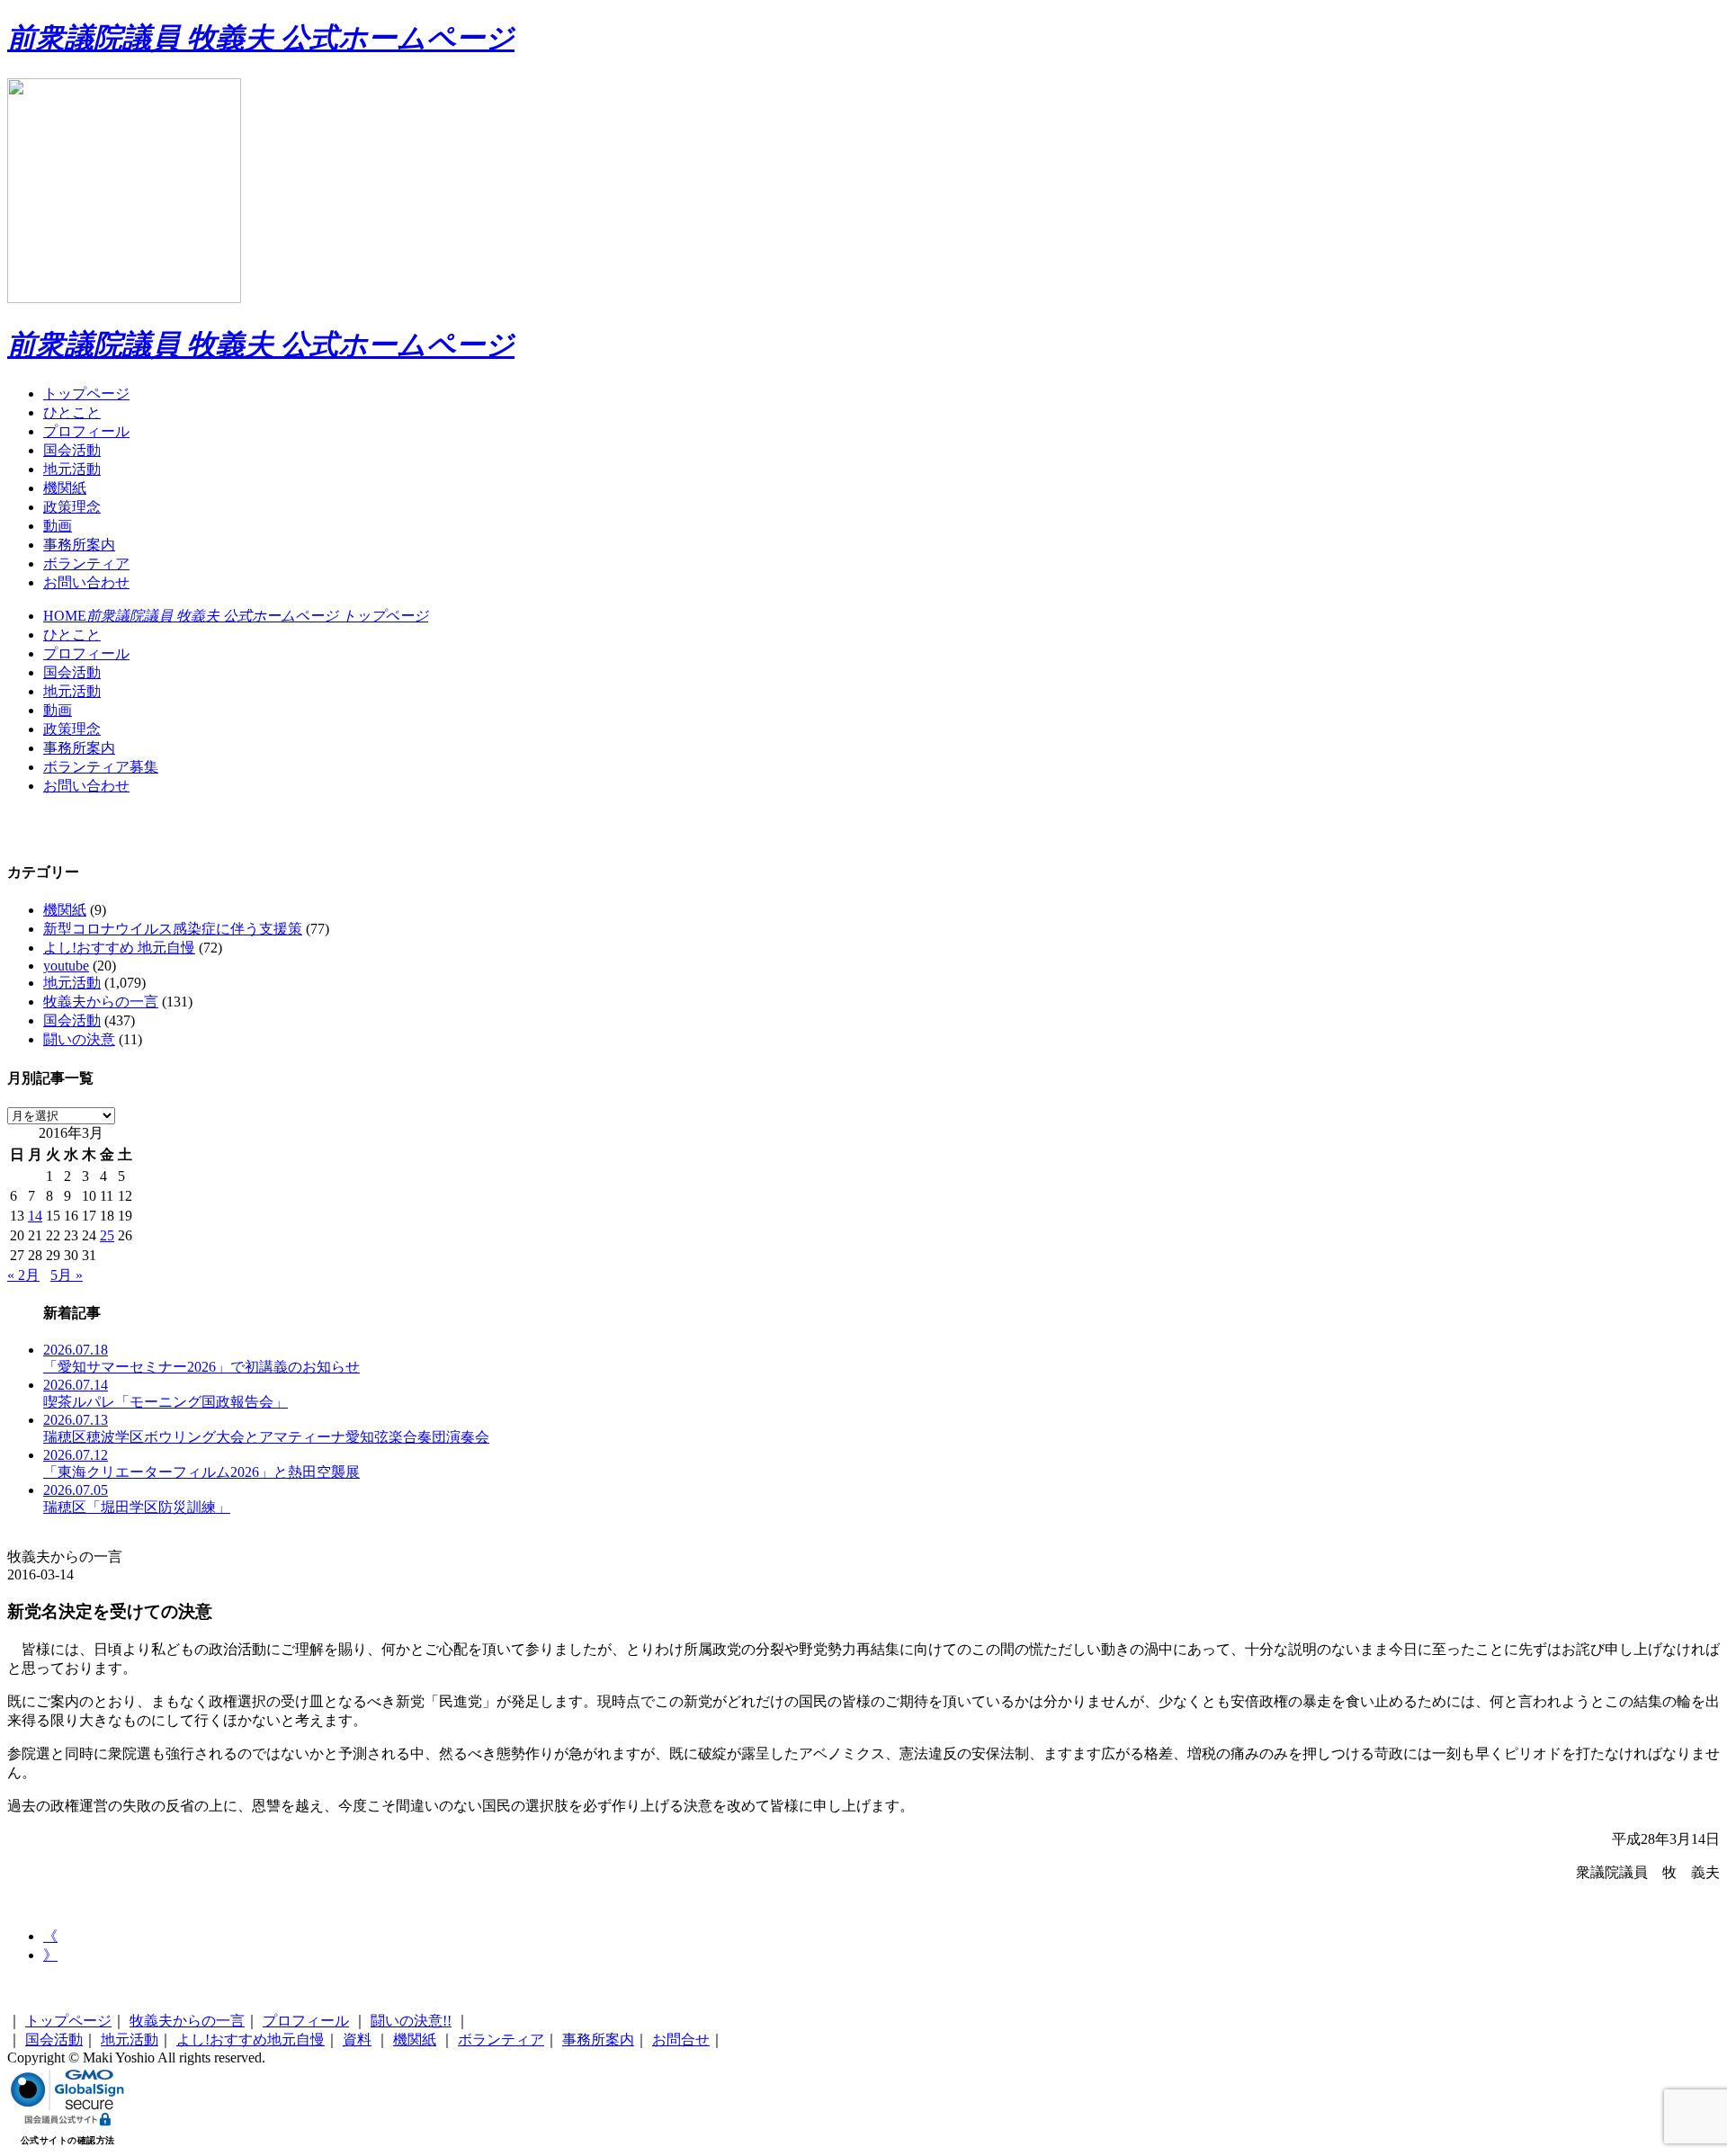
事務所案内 (79, 545)
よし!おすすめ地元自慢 (251, 2040)
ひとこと (72, 412)
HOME (236, 616)
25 (107, 1235)
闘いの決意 (79, 1039)
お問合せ (681, 2040)
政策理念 (72, 507)
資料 (357, 2040)
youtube (66, 966)
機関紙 (65, 488)
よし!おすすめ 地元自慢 (119, 948)
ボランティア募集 (101, 767)
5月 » (67, 1275)
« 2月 (23, 1275)
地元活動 (72, 469)
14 (35, 1216)
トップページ (86, 394)
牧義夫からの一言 (101, 1002)
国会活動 (72, 450)
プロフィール (86, 431)
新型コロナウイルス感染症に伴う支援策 (173, 929)
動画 (58, 526)
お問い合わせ (86, 582)
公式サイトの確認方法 (68, 2140)
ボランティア (86, 564)
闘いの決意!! (411, 2021)
